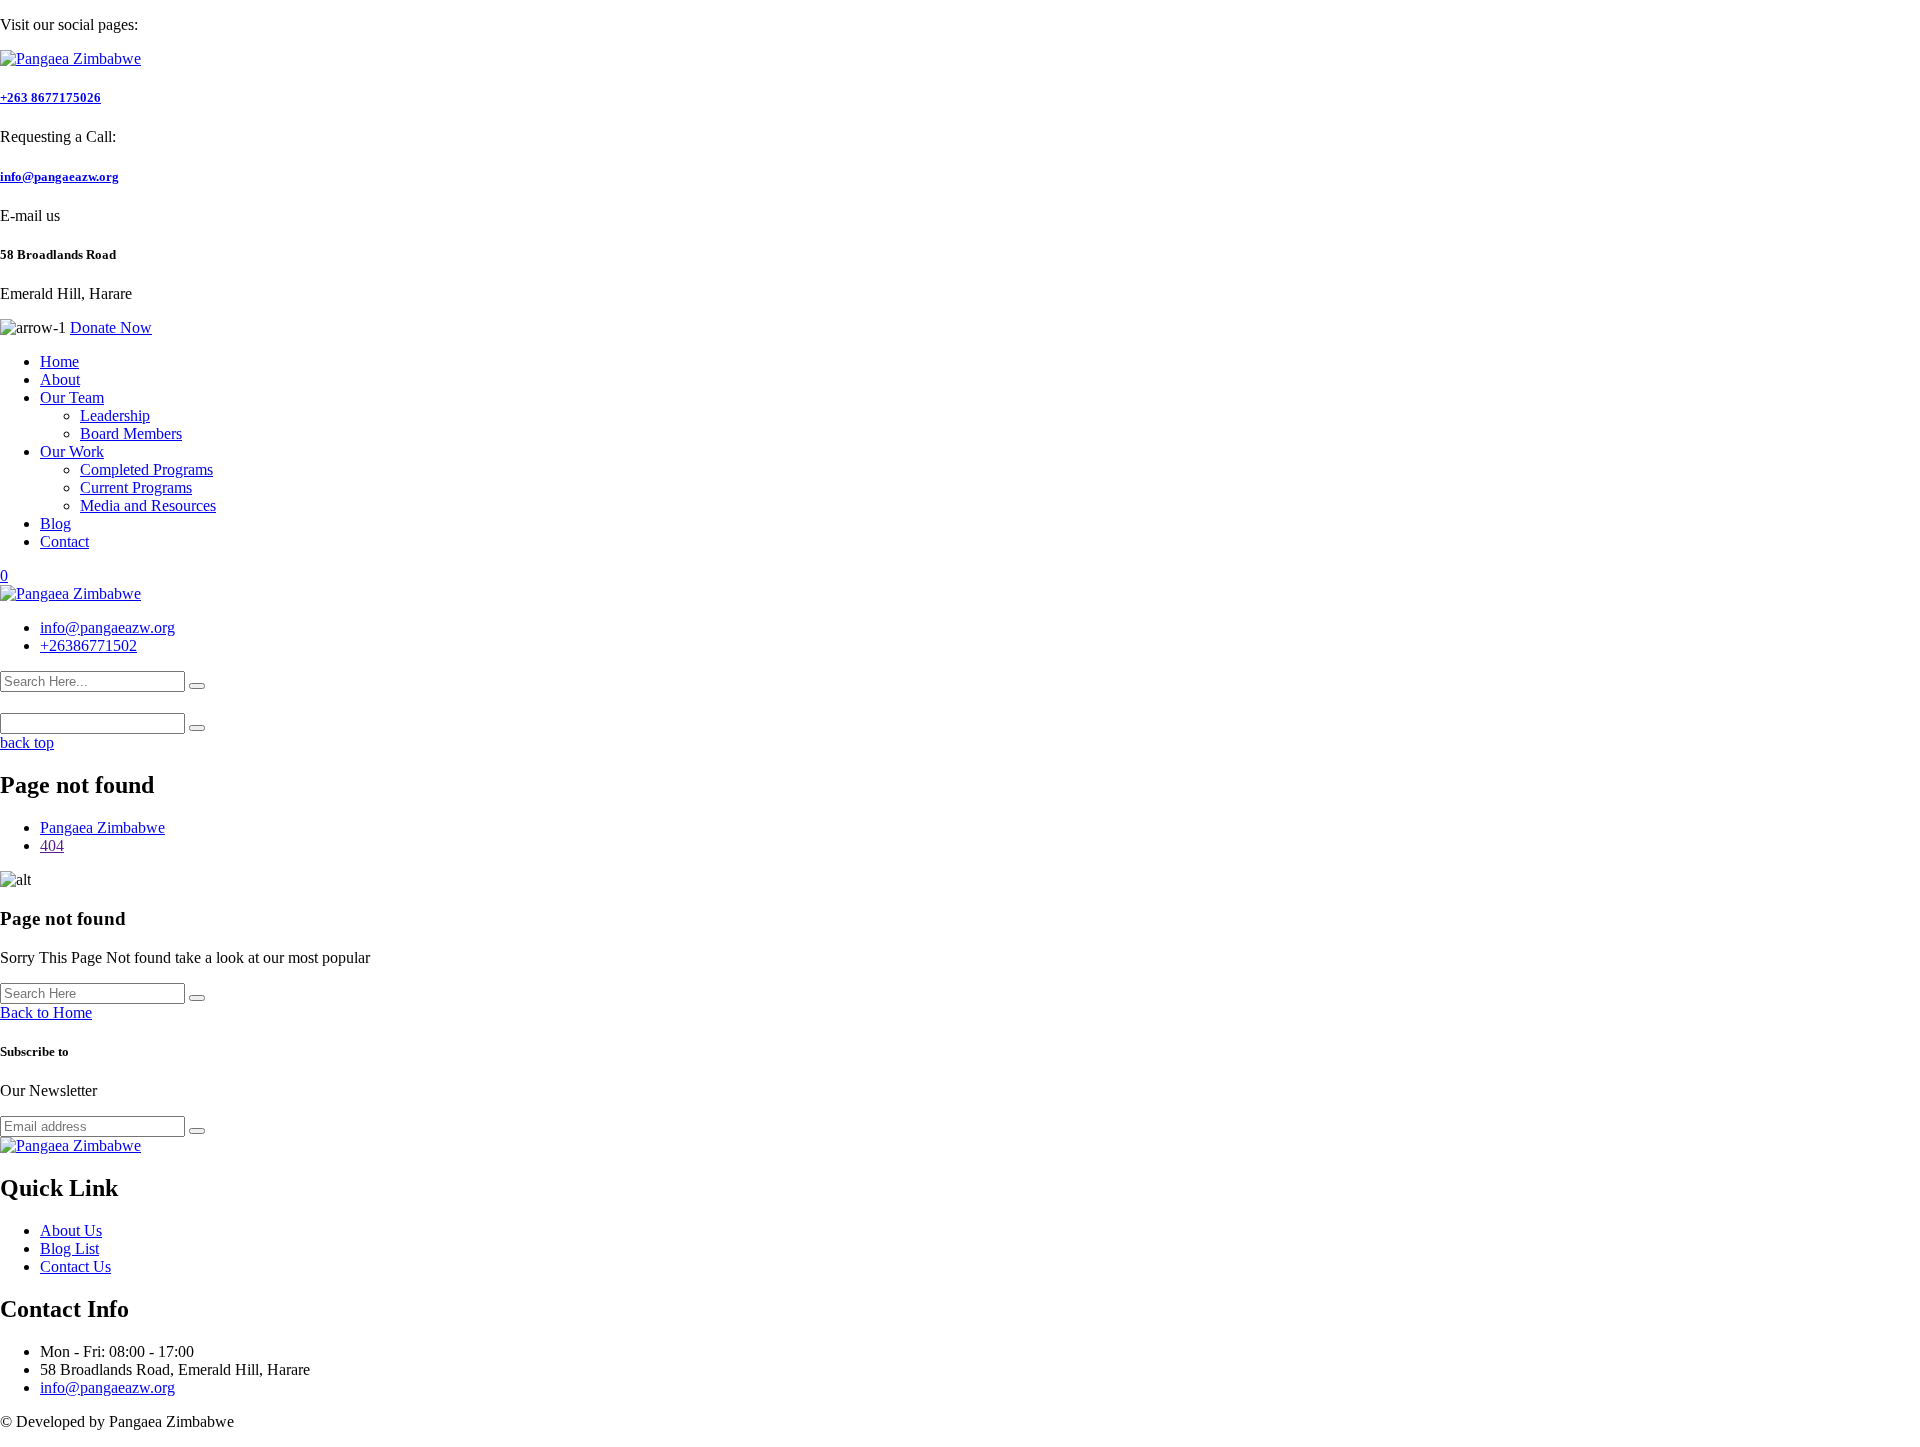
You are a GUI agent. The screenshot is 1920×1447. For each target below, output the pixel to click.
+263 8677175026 (50, 97)
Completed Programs (146, 469)
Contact (64, 541)
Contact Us (75, 1266)
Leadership (115, 415)
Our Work (72, 451)
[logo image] (70, 593)
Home (59, 361)
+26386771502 (88, 645)
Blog (55, 523)
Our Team (72, 397)
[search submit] (197, 686)
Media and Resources (148, 505)
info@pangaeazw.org (59, 176)
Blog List (69, 1248)
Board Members (131, 433)
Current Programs (136, 487)
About (60, 379)
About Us (71, 1230)
